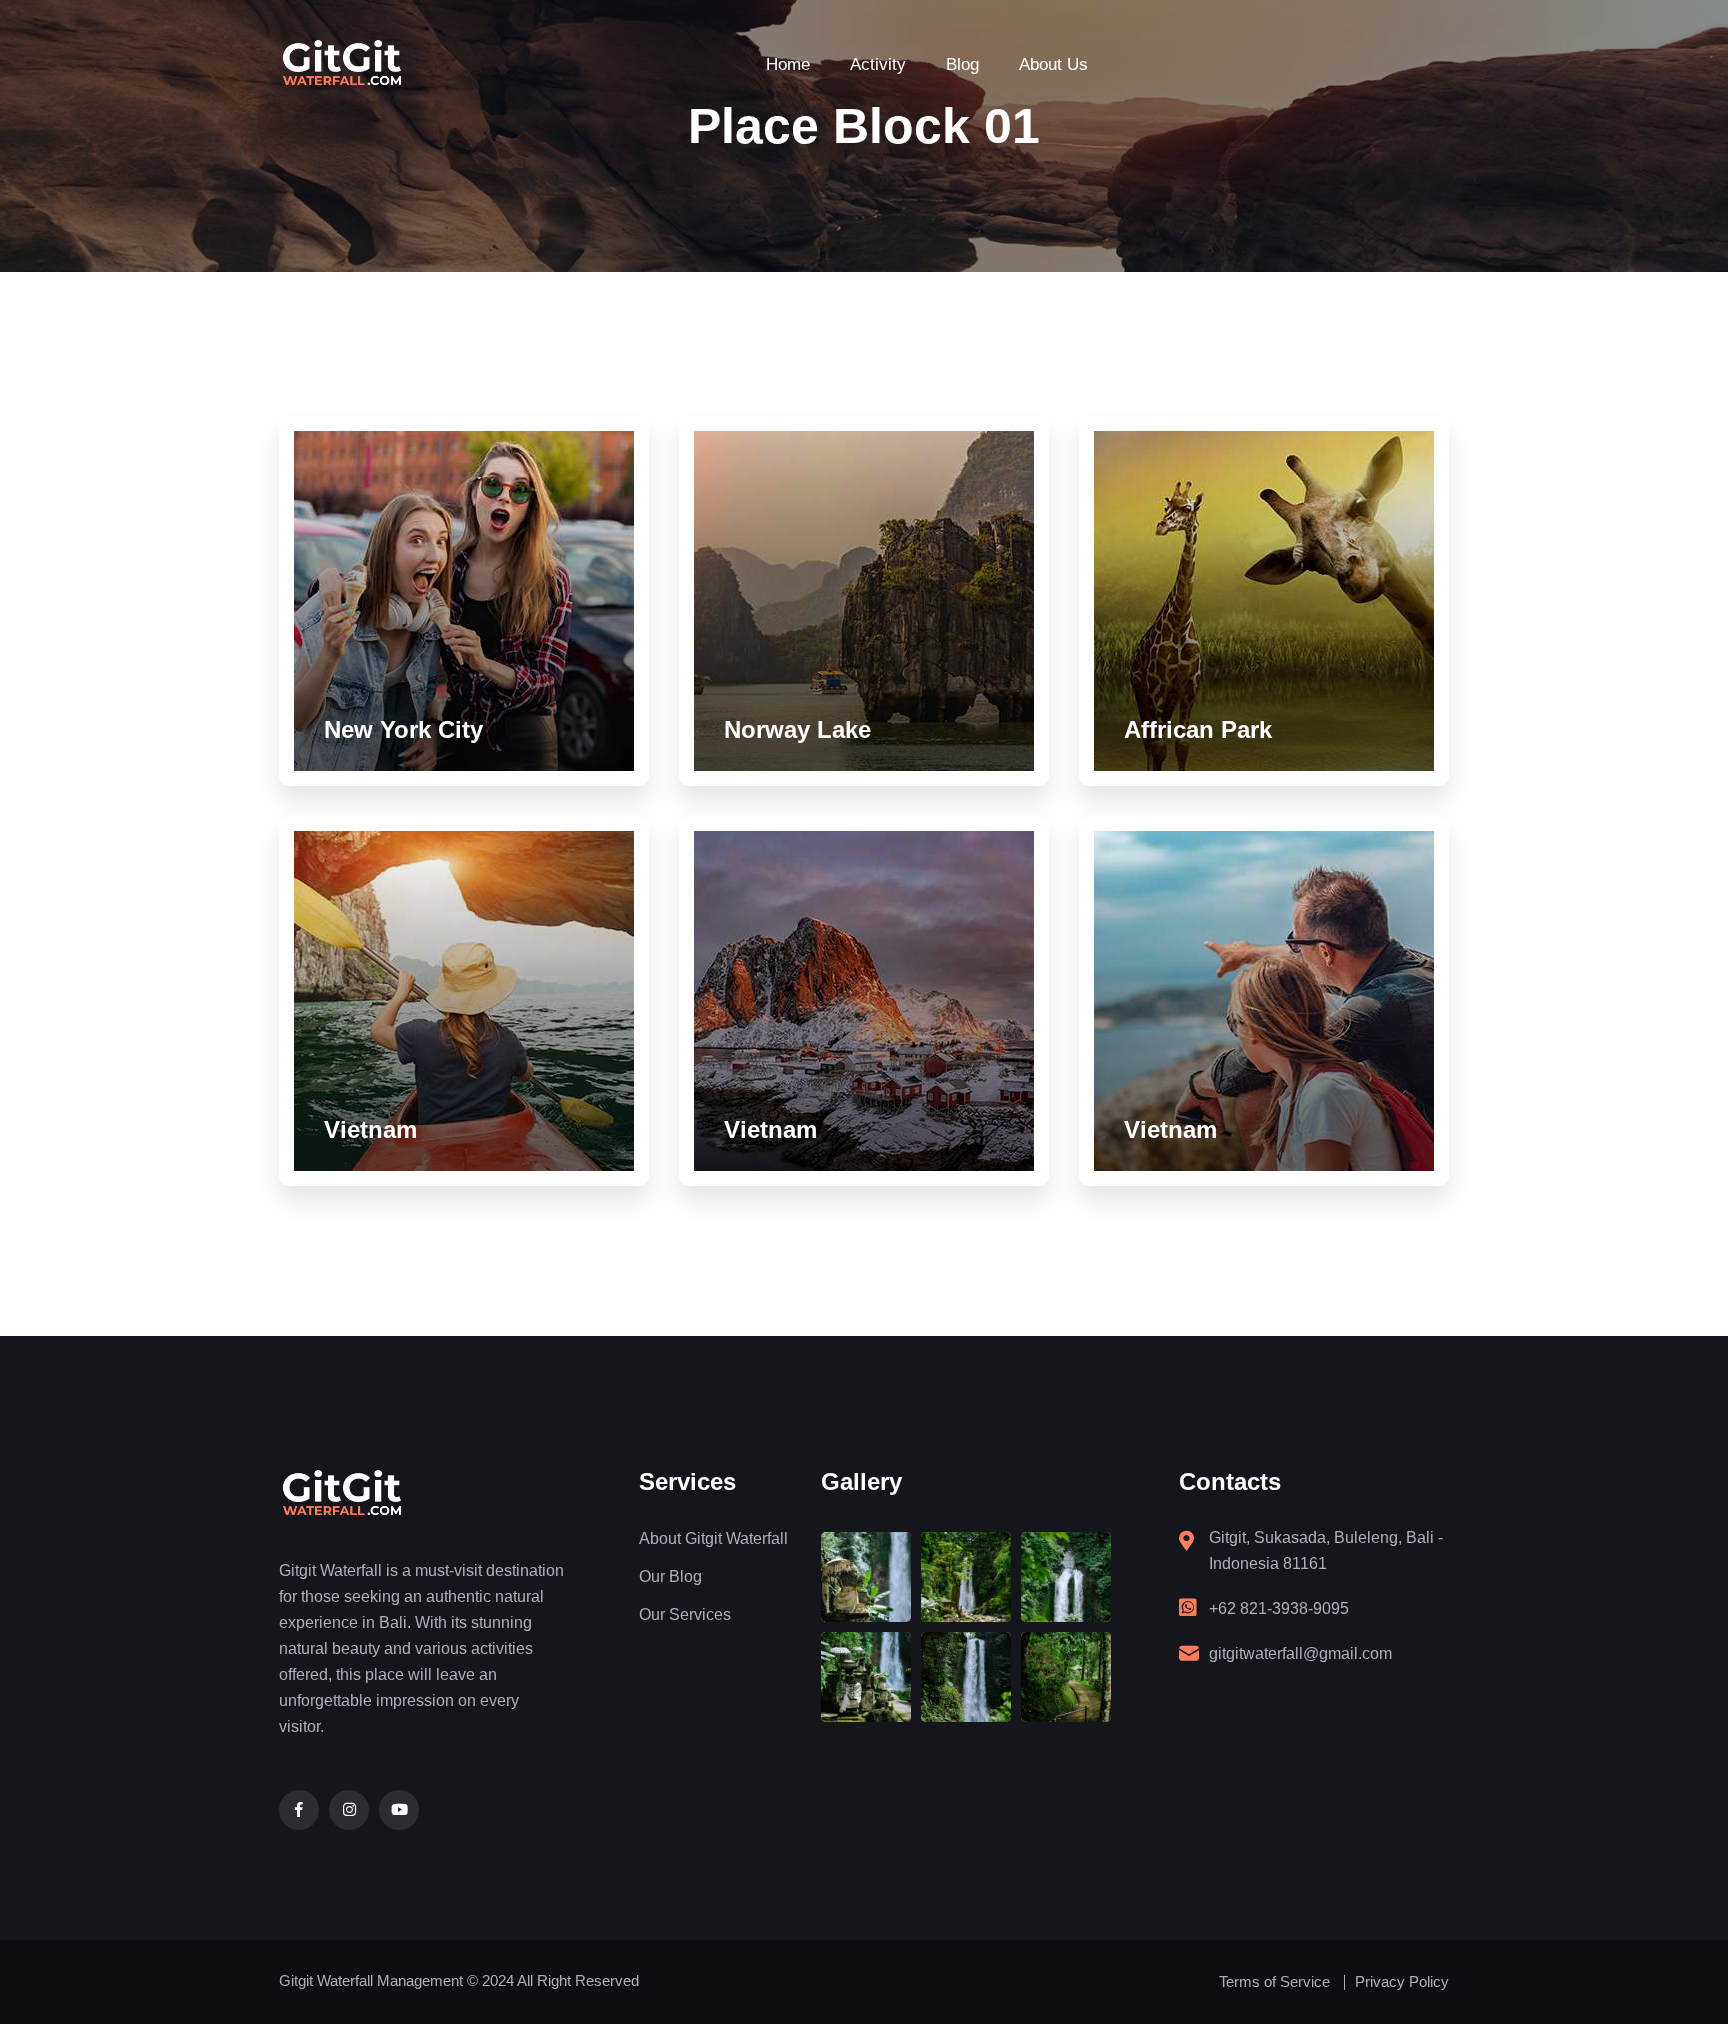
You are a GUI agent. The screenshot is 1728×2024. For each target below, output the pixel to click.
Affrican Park (1198, 729)
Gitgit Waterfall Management (371, 1980)
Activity (878, 64)
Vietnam (370, 1129)
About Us (1053, 64)
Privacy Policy (1402, 1981)
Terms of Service (1274, 1981)
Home (788, 64)
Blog (962, 64)
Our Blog (670, 1576)
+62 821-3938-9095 (1279, 1608)
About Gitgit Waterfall (713, 1538)
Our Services (685, 1614)
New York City (403, 729)
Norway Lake (797, 729)
